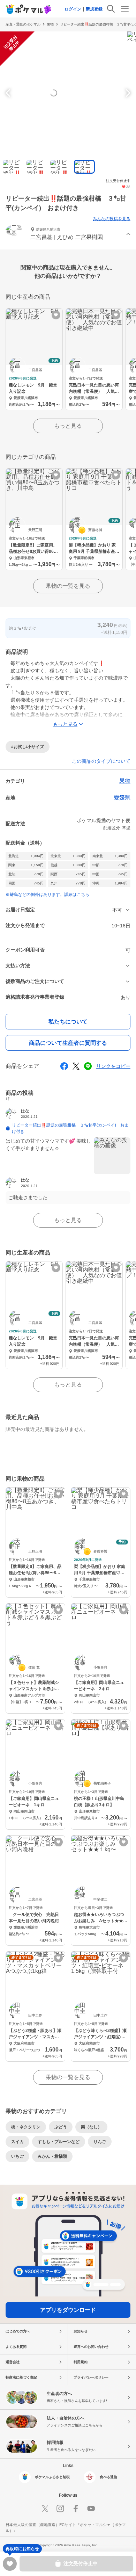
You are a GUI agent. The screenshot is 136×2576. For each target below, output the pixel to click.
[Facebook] (76, 2509)
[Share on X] (76, 1066)
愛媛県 (122, 798)
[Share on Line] (88, 1066)
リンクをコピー (113, 1066)
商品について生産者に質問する (68, 1043)
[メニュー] (125, 9)
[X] (45, 2509)
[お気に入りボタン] (56, 315)
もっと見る (68, 426)
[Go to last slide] (9, 93)
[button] (68, 234)
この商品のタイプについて (101, 761)
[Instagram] (60, 2509)
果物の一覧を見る (68, 586)
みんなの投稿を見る (112, 219)
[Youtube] (91, 2509)
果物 (50, 24)
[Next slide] (127, 93)
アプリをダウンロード (68, 2310)
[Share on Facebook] (64, 1066)
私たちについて (68, 1022)
